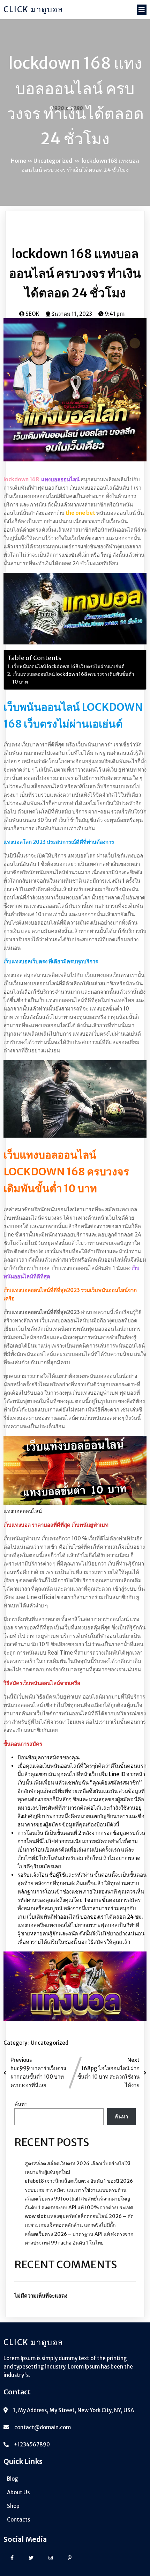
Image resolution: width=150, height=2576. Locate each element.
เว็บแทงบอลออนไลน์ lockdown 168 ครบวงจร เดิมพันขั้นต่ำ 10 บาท (73, 678)
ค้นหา (21, 2104)
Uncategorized (53, 161)
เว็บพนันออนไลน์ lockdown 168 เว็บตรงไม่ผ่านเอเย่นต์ (68, 667)
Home (18, 161)
